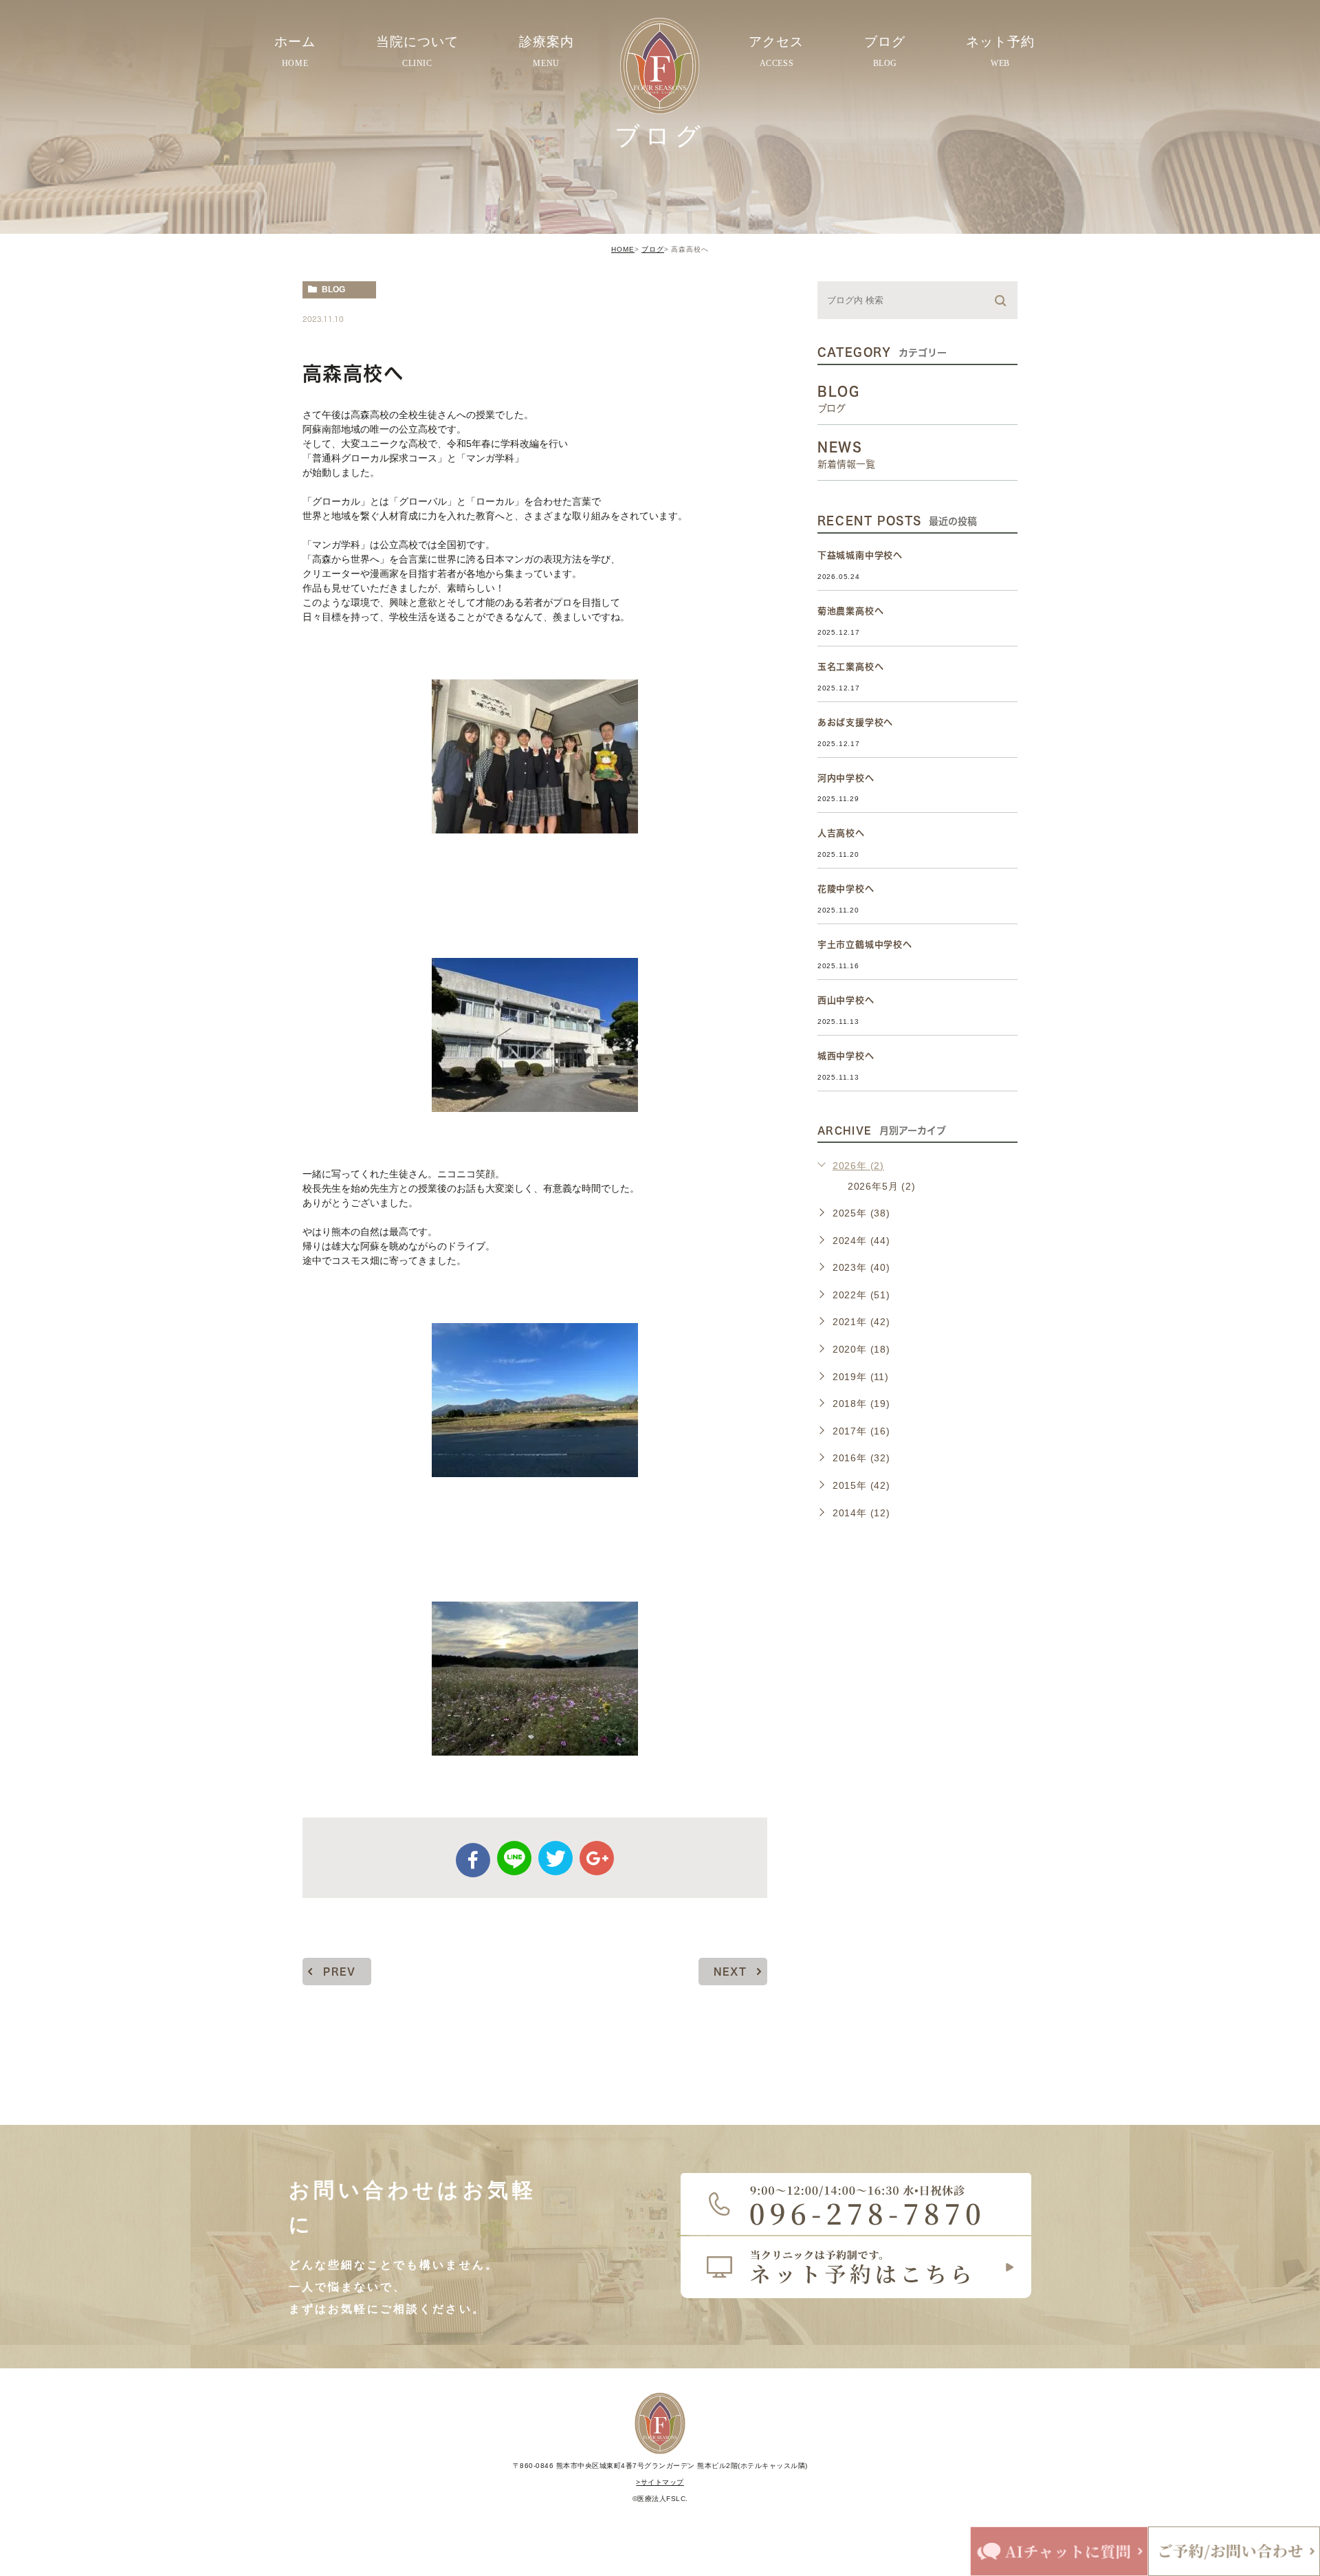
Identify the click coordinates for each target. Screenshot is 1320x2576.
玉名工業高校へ (851, 667)
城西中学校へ (846, 1056)
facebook (473, 1860)
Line (514, 1858)
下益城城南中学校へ (860, 555)
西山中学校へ (846, 1000)
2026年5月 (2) (882, 1186)
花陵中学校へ (846, 889)
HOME (623, 249)
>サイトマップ (660, 2482)
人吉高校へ (841, 833)
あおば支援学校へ (855, 722)
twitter (555, 1858)
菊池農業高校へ (851, 611)
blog (333, 290)
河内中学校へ (846, 778)
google (597, 1858)
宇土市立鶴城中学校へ (865, 945)
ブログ (653, 249)
